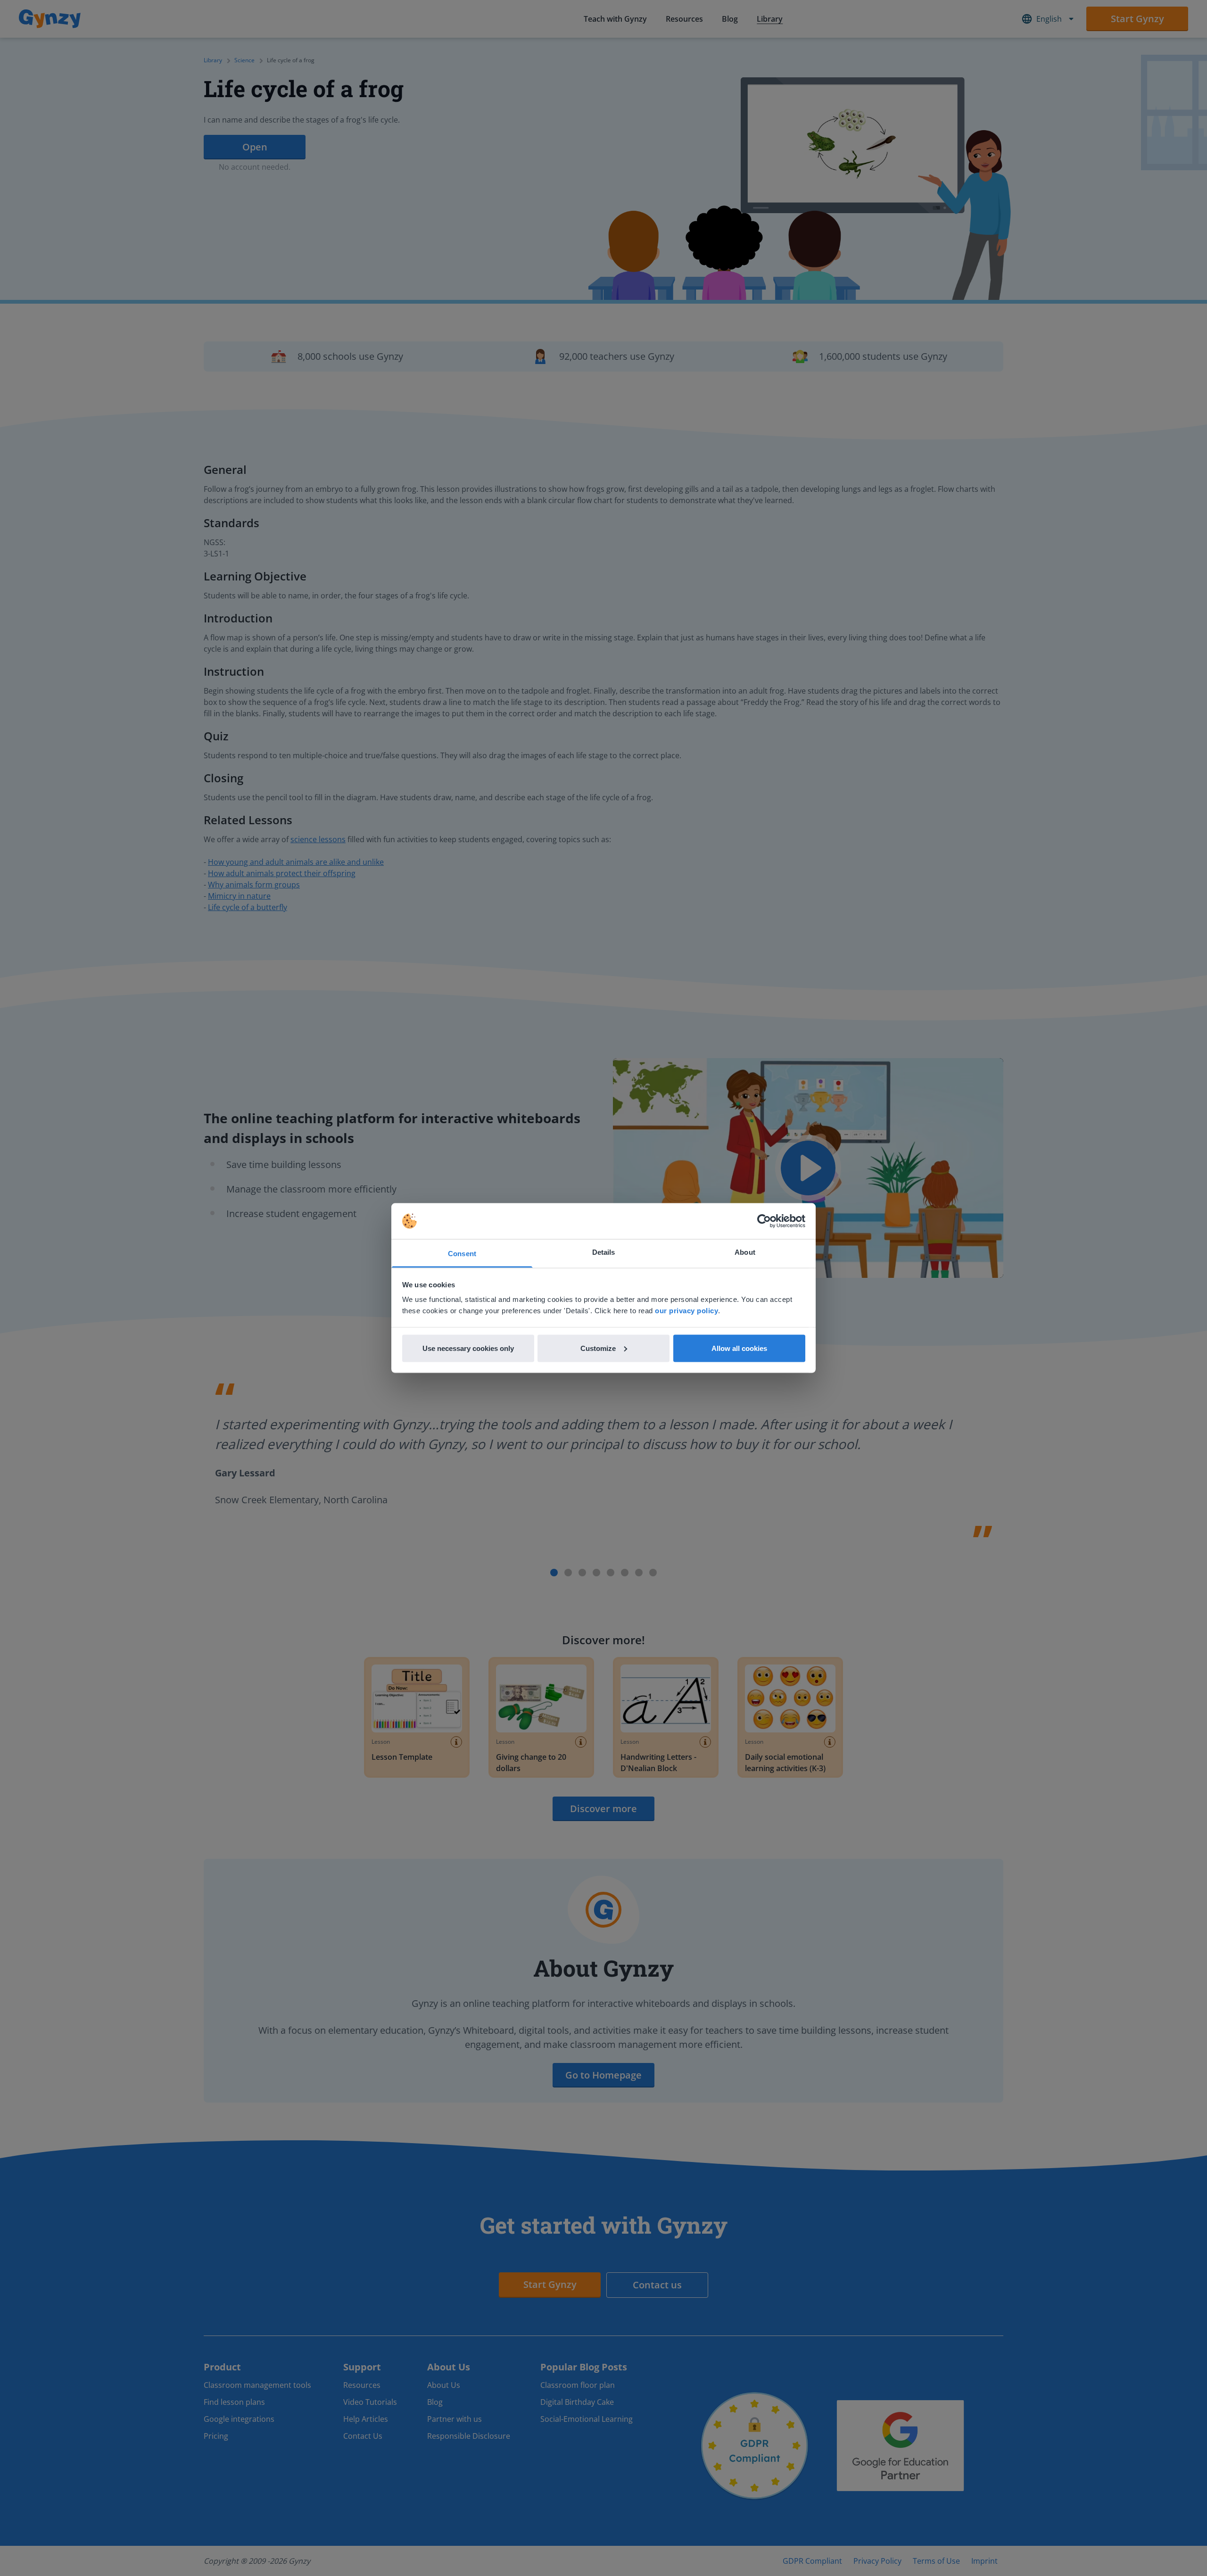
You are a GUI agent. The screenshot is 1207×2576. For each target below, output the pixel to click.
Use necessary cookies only (468, 1348)
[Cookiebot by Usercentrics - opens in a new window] (764, 1221)
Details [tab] (604, 1252)
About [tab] (745, 1252)
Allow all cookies (739, 1348)
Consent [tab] (462, 1254)
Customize (598, 1348)
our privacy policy (686, 1311)
